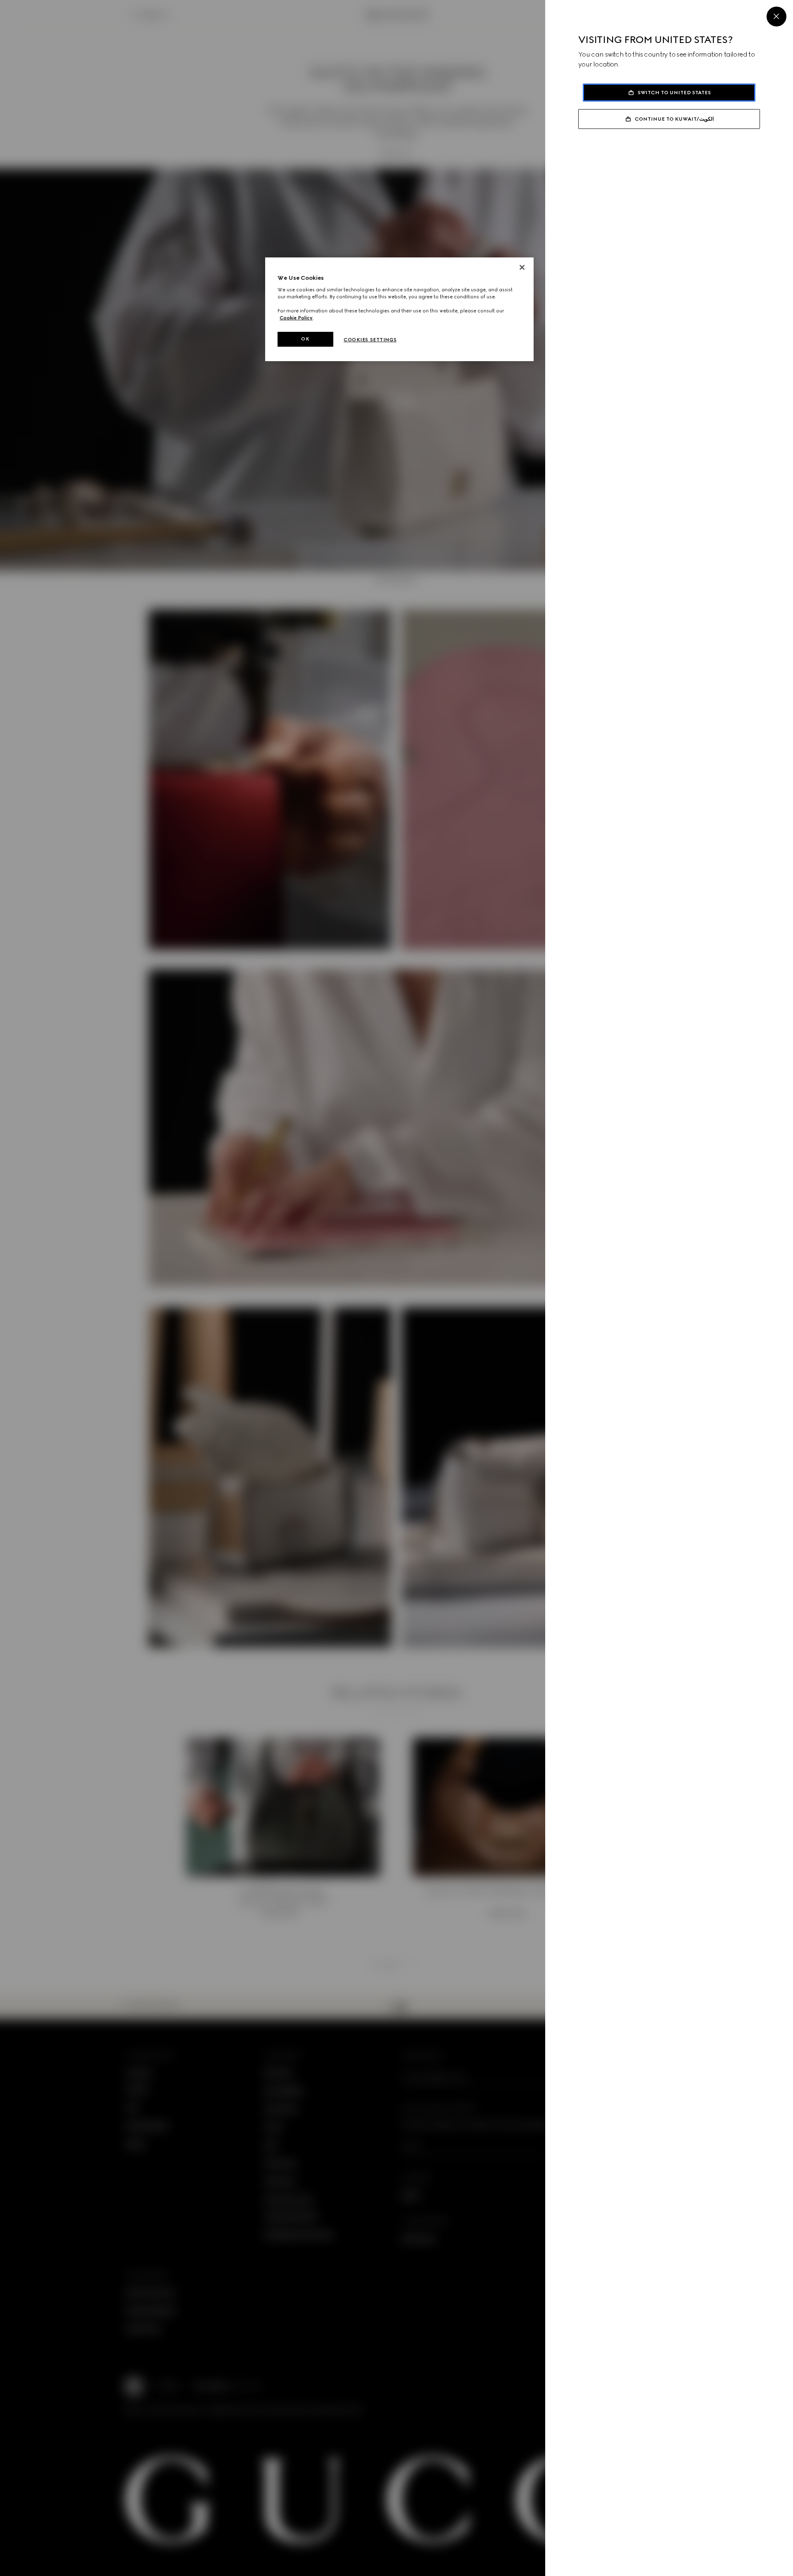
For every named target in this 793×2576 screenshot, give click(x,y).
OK (305, 339)
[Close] (776, 17)
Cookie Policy (296, 318)
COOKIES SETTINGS (370, 340)
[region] (399, 309)
